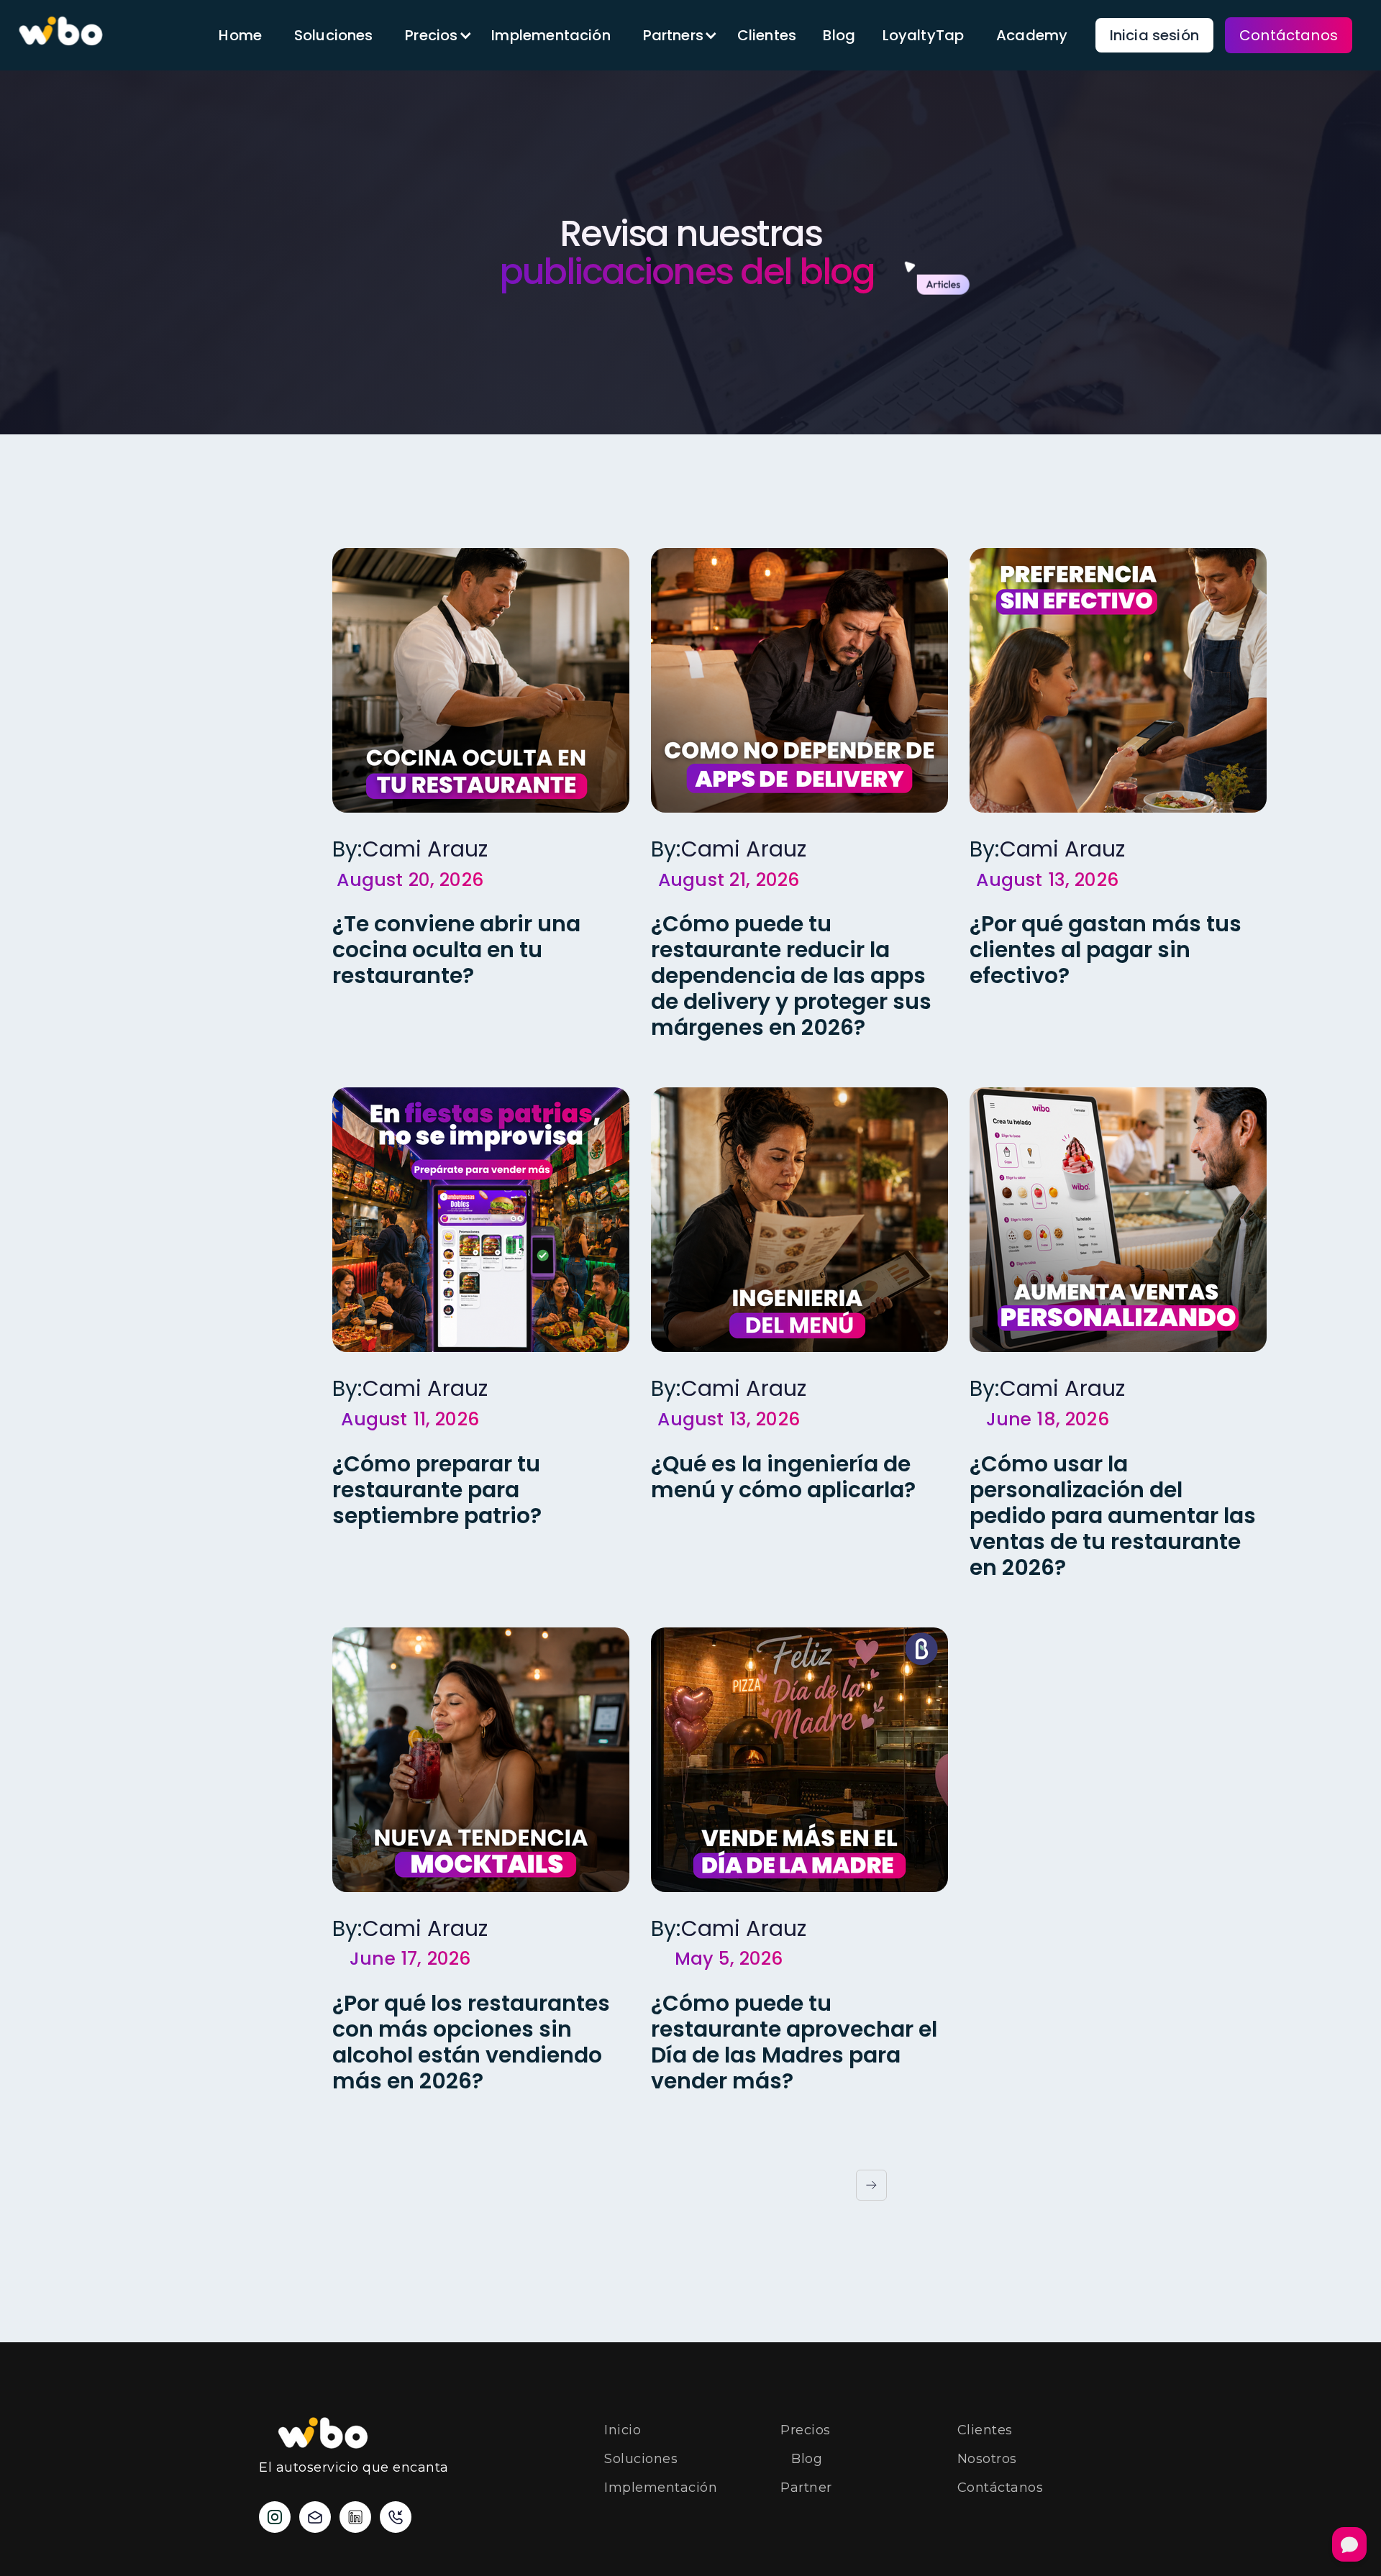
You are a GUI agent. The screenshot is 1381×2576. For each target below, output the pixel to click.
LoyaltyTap (924, 35)
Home (240, 35)
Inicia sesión (1154, 35)
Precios (806, 2430)
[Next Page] (871, 2185)
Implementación (551, 35)
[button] (432, 35)
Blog (839, 35)
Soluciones (334, 35)
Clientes (767, 35)
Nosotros (987, 2459)
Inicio (623, 2430)
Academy (1032, 35)
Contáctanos (1289, 35)
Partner (806, 2488)
